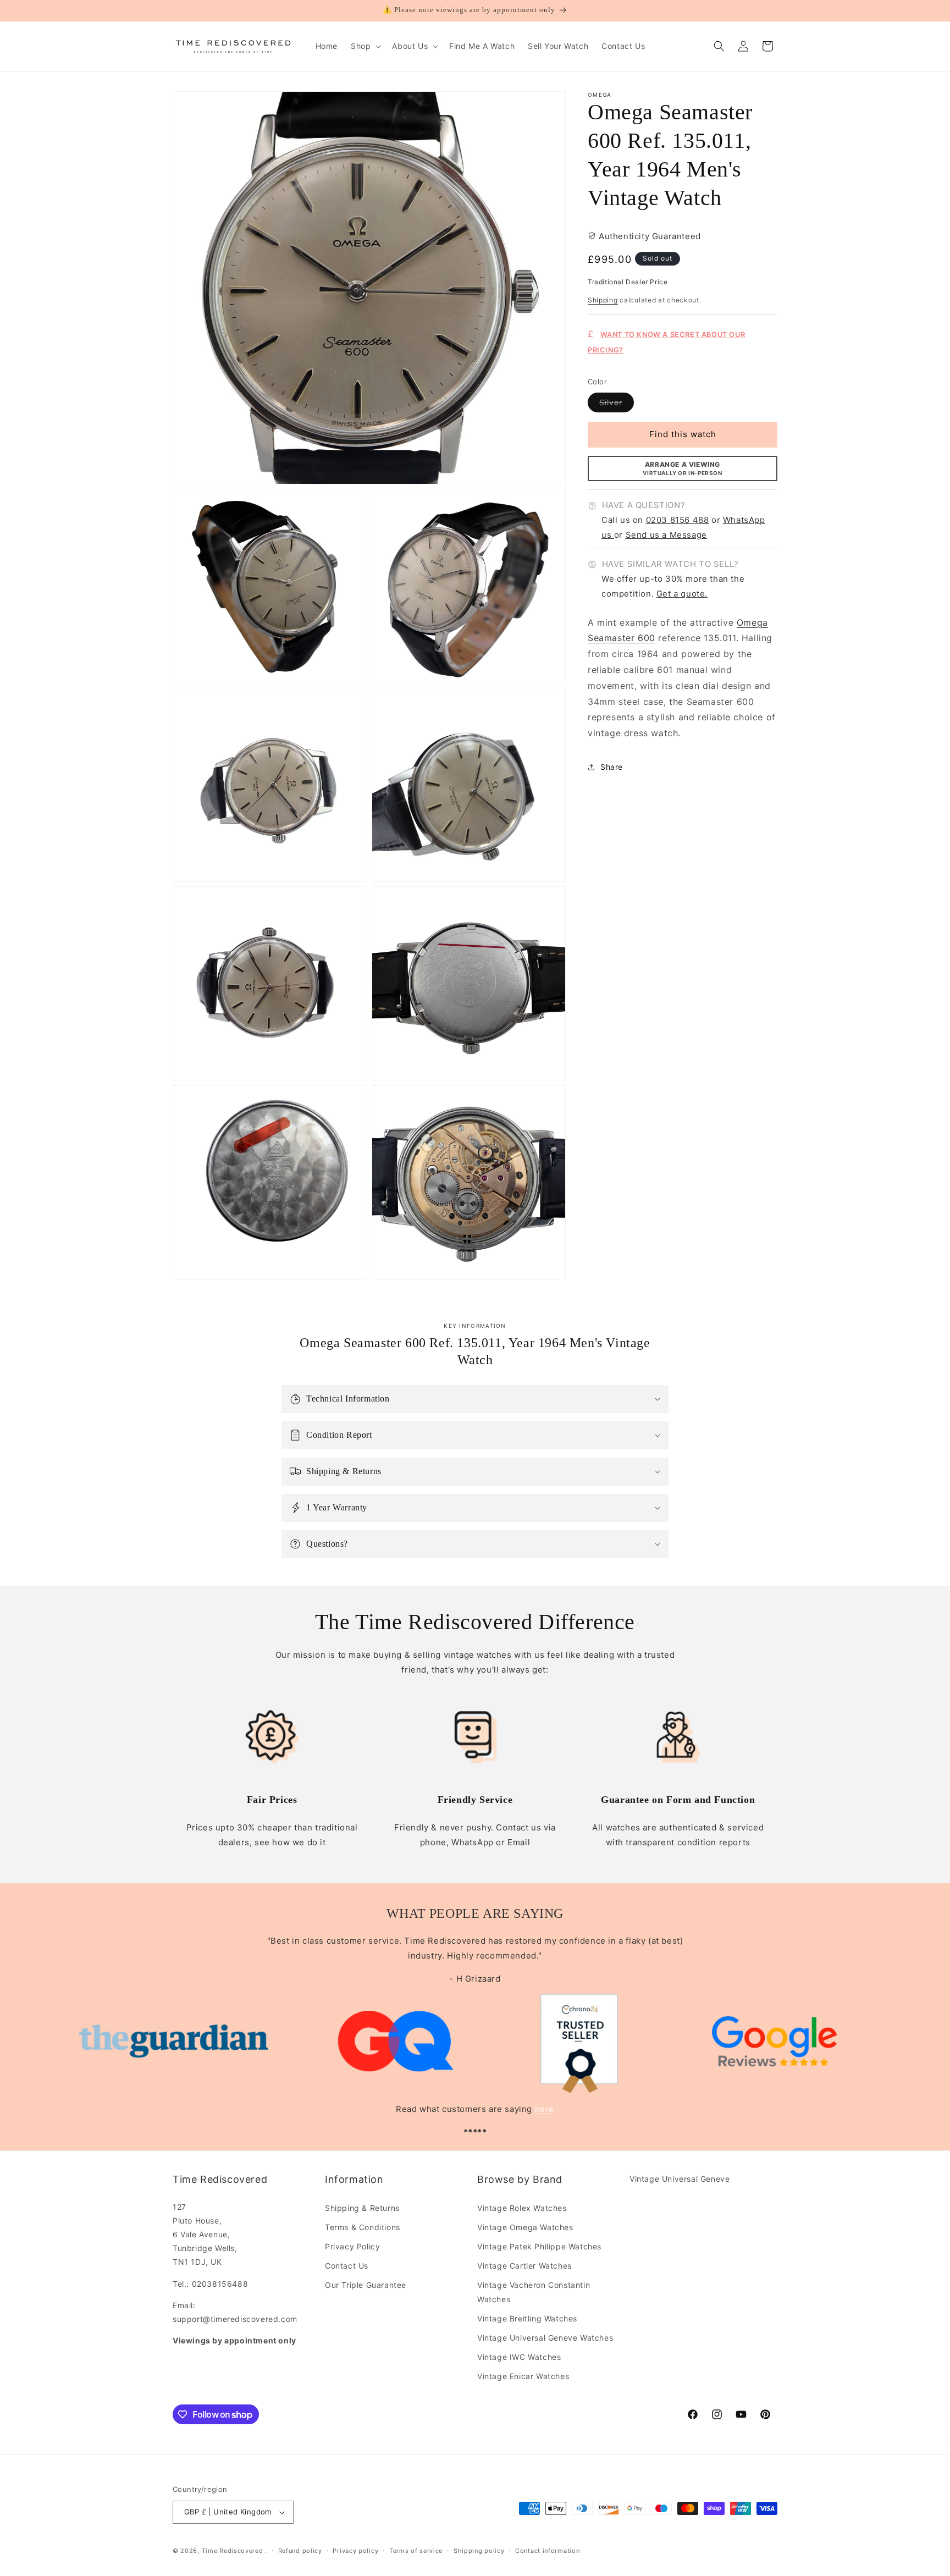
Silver (617, 405)
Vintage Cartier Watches (524, 2266)
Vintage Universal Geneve (680, 2179)
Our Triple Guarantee (366, 2285)
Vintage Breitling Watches (527, 2318)
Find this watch (683, 435)
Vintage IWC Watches (519, 2357)
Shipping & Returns (362, 2208)
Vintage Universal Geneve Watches (545, 2338)
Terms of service (416, 2551)
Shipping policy (479, 2551)
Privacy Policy (352, 2246)
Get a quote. (682, 594)
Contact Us (347, 2266)
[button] (365, 46)
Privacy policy (355, 2551)
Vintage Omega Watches (525, 2227)
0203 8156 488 (678, 520)
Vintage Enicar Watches (523, 2376)
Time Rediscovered (233, 2551)
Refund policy (300, 2551)
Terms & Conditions (363, 2227)
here (545, 2109)
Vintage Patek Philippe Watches (539, 2246)
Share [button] (612, 767)
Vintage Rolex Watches (522, 2208)
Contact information (547, 2551)
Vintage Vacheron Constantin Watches (534, 2292)
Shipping (603, 300)
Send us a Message (666, 535)
